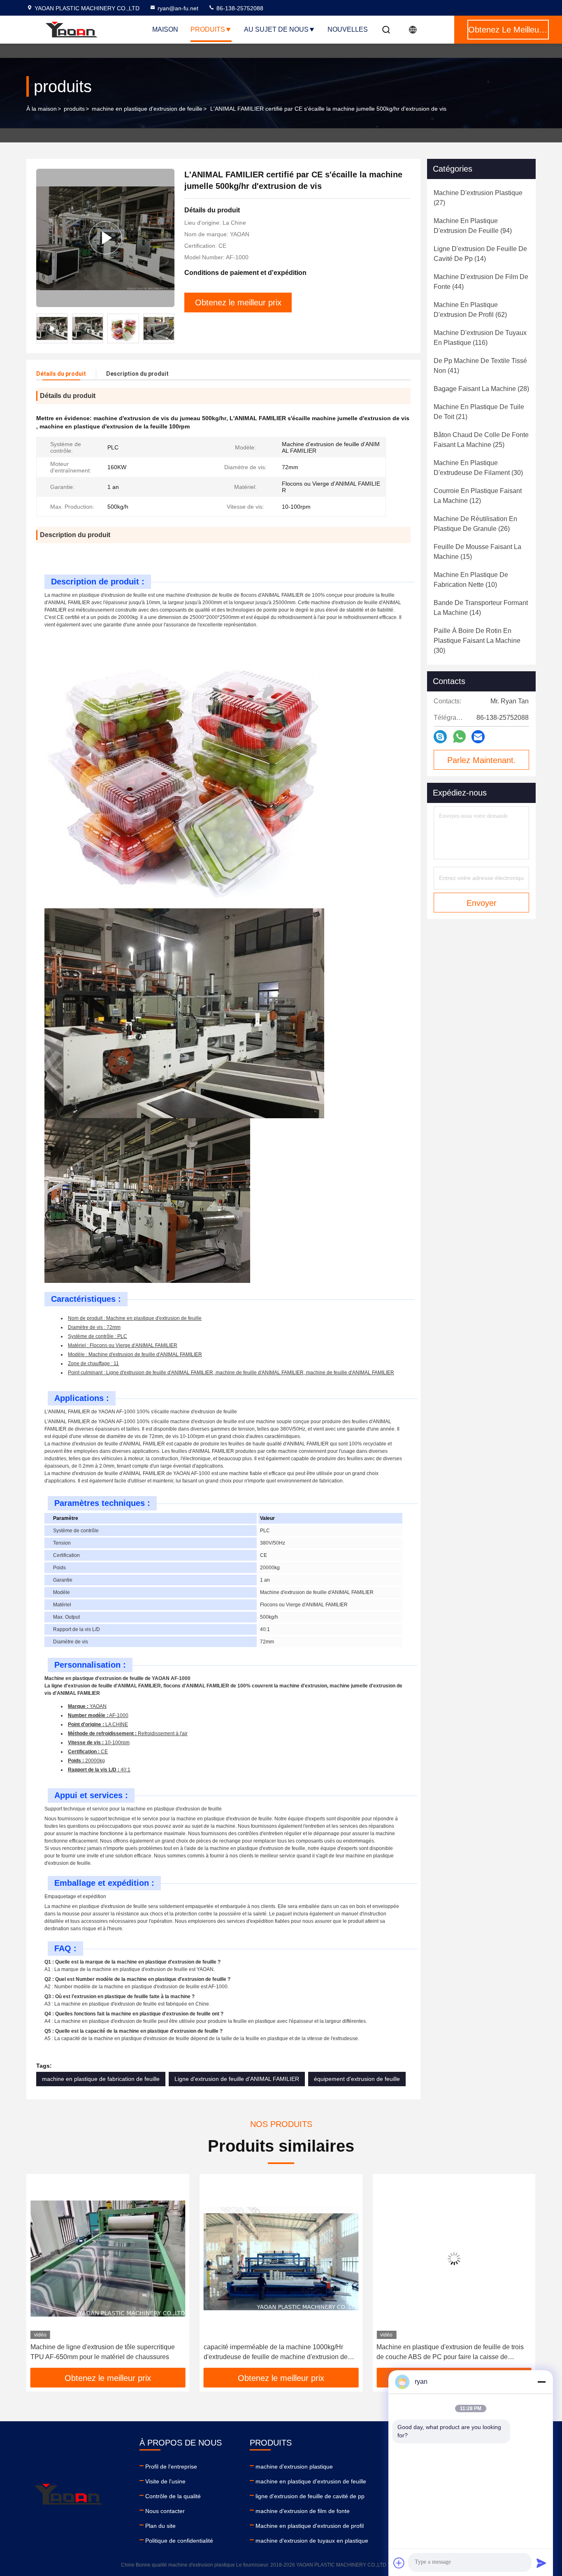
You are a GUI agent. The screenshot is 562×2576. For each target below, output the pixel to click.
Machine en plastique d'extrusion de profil (310, 2526)
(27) (478, 198)
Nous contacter (165, 2511)
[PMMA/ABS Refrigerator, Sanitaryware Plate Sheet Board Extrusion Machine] (454, 2258)
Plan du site (160, 2526)
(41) (480, 366)
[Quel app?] (459, 737)
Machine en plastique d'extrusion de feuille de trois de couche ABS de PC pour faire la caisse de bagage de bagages (277, 2353)
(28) (481, 389)
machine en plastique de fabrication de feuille (101, 2079)
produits (74, 109)
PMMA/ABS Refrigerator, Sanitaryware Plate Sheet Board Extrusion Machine (451, 2352)
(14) (480, 254)
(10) (471, 580)
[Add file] (399, 2563)
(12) (478, 496)
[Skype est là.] (440, 737)
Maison (165, 29)
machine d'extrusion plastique (294, 2467)
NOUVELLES (348, 29)
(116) (480, 338)
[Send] (541, 2563)
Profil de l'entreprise (171, 2467)
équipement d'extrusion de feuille (357, 2079)
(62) (470, 310)
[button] (168, 328)
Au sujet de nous (276, 29)
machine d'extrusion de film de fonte (303, 2511)
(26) (475, 524)
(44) (481, 282)
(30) (478, 468)
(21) (479, 412)
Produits (208, 29)
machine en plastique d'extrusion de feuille (147, 109)
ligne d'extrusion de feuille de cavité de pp (310, 2496)
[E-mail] (478, 737)
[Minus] (541, 2382)
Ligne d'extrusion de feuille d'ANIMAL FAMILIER (237, 2079)
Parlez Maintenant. (482, 760)
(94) (473, 226)
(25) (481, 440)
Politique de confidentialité (179, 2541)
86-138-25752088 (239, 8)
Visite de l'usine (165, 2481)
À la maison (42, 109)
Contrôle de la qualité (173, 2496)
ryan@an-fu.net (178, 8)
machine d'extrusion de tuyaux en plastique (312, 2541)
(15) (477, 552)
